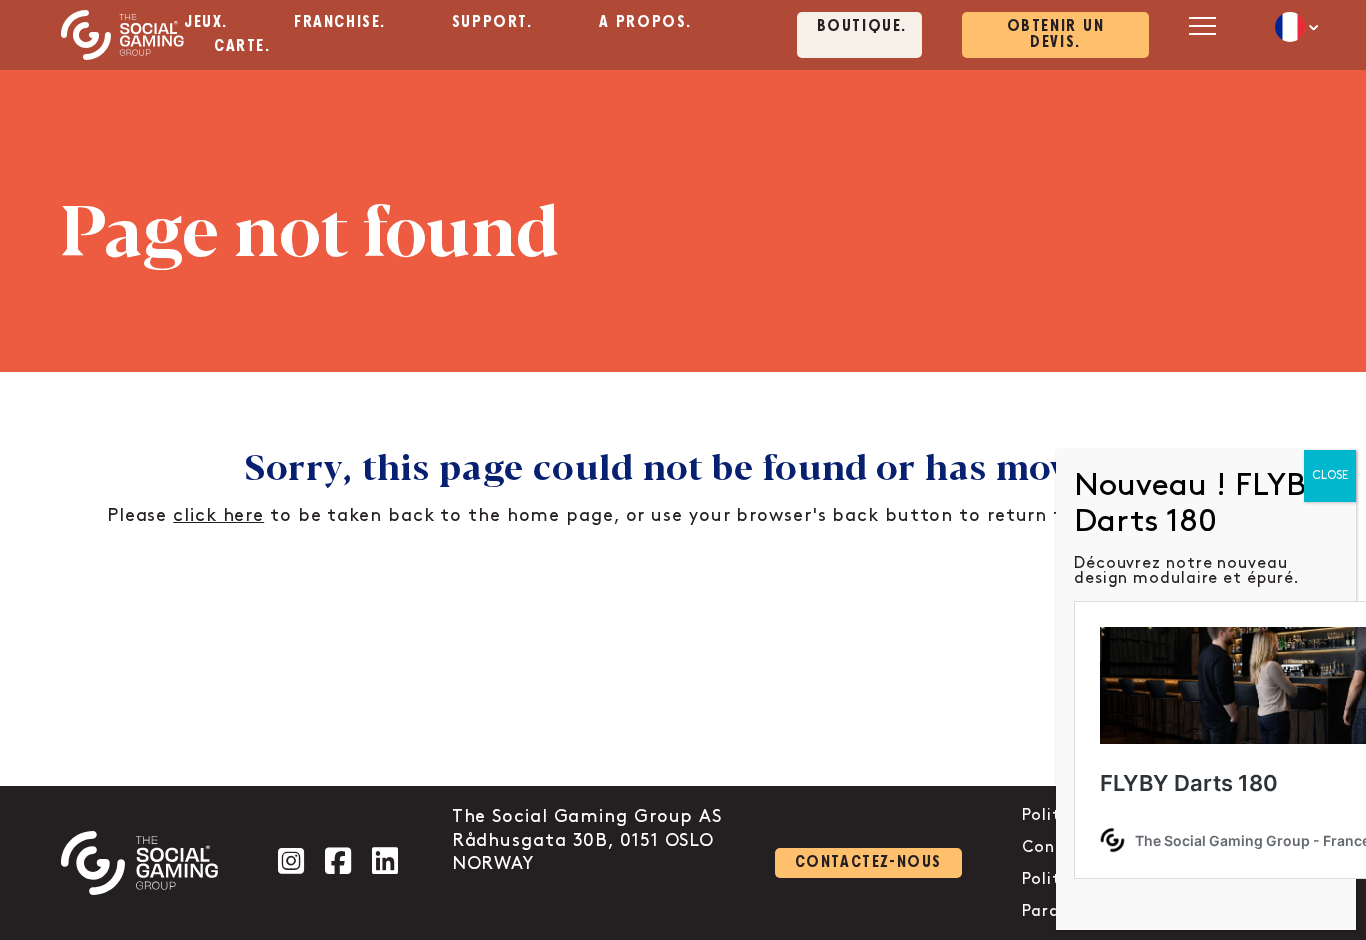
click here (218, 516)
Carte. (242, 46)
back (855, 516)
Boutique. (862, 26)
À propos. (645, 22)
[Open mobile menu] (1202, 25)
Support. (492, 22)
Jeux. (206, 22)
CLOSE (1330, 475)
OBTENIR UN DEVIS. (1056, 34)
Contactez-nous (868, 862)
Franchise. (340, 22)
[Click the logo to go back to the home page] (122, 35)
